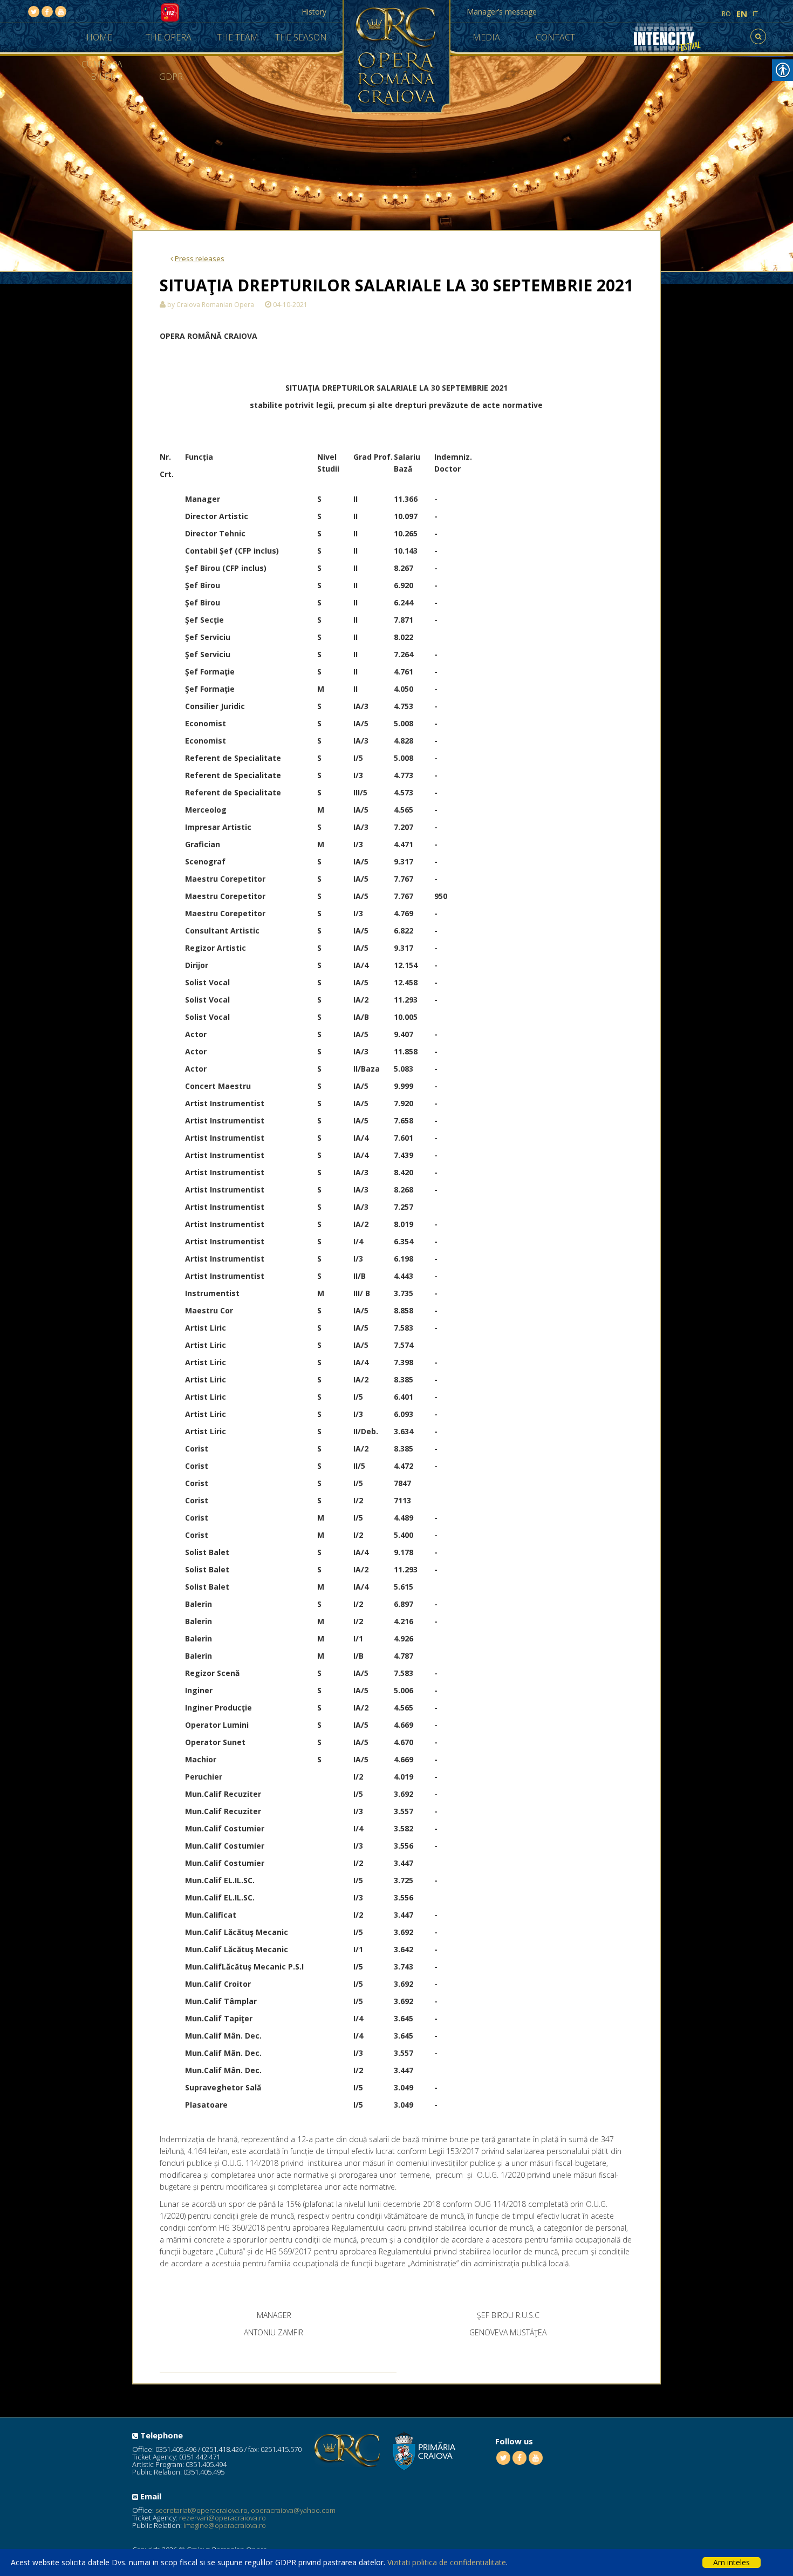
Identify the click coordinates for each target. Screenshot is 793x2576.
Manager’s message (502, 12)
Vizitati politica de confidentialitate (447, 2562)
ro (726, 14)
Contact (555, 37)
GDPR (171, 77)
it (755, 14)
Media (486, 37)
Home (99, 37)
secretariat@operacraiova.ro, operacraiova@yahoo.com (245, 2510)
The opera (169, 37)
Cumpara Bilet (102, 70)
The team (238, 37)
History (314, 12)
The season (301, 37)
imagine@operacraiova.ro (225, 2525)
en (742, 14)
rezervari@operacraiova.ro (223, 2518)
